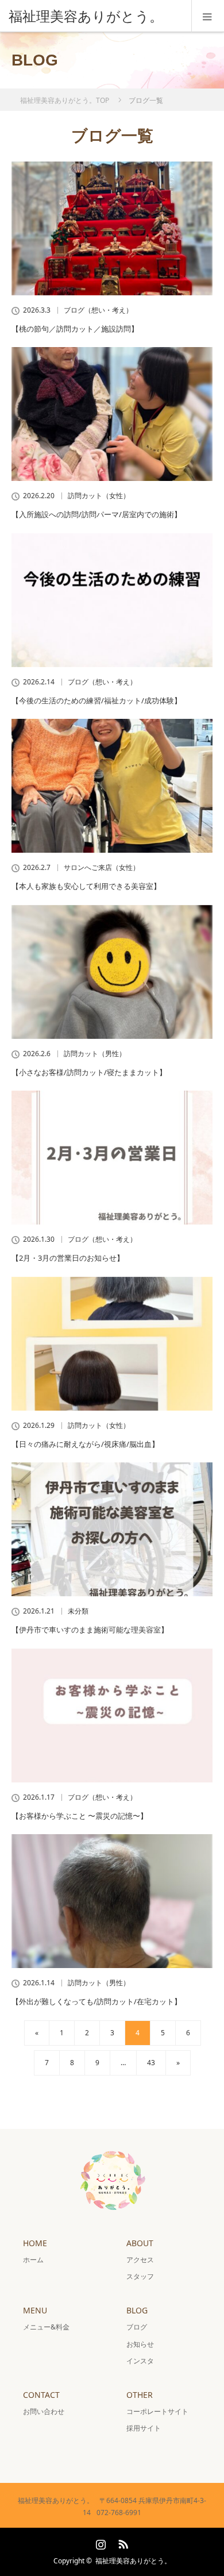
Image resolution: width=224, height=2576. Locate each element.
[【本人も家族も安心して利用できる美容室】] (112, 786)
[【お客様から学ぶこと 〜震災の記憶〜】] (112, 1716)
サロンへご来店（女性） (102, 868)
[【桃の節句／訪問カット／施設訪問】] (112, 228)
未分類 (78, 1611)
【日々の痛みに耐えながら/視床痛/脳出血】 (85, 1444)
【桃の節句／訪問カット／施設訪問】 (75, 329)
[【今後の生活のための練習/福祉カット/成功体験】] (112, 600)
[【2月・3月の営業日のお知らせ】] (112, 1158)
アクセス (140, 2260)
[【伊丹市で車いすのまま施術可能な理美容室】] (112, 1529)
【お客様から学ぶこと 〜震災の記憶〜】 (80, 1816)
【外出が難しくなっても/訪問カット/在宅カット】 (96, 2001)
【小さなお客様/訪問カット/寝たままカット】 (89, 1072)
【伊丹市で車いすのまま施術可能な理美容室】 (90, 1630)
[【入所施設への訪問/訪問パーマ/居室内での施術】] (112, 414)
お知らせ (140, 2344)
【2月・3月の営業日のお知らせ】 (68, 1258)
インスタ (140, 2361)
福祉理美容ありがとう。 (133, 2561)
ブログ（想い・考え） (98, 310)
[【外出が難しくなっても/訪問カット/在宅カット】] (112, 1901)
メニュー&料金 (46, 2327)
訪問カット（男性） (95, 1054)
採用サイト (144, 2428)
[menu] (208, 16)
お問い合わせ (44, 2411)
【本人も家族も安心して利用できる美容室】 (86, 886)
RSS (122, 2542)
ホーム (33, 2260)
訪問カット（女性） (99, 496)
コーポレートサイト (157, 2411)
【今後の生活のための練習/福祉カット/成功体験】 (96, 700)
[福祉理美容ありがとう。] (95, 16)
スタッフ (140, 2276)
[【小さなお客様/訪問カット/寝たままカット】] (112, 972)
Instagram (99, 2542)
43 (151, 2063)
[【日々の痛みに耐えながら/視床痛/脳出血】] (112, 1344)
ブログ (137, 2327)
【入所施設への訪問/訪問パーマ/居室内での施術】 (96, 514)
